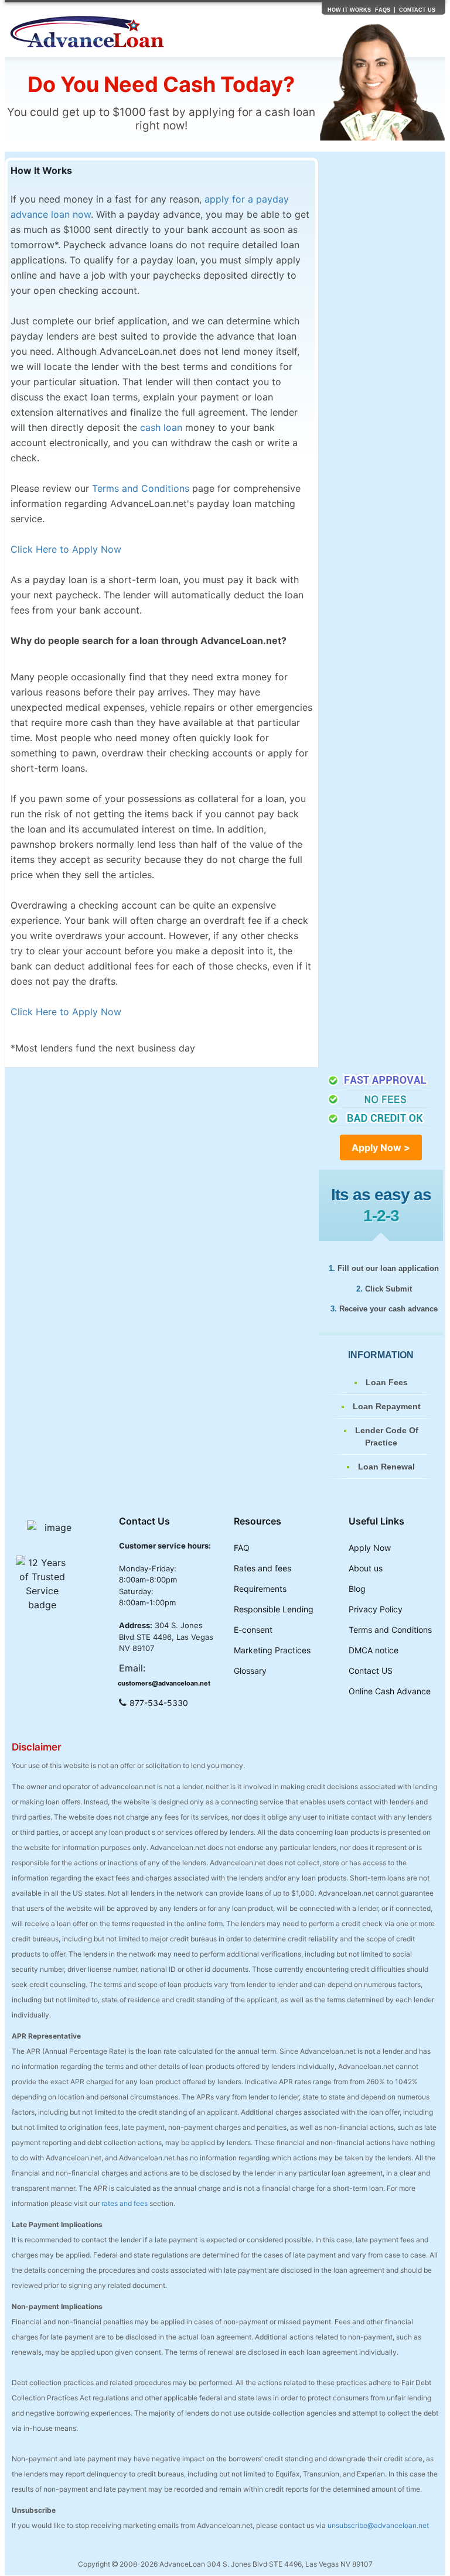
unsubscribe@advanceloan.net (378, 2525)
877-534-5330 (159, 1703)
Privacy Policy (376, 1609)
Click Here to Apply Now (66, 549)
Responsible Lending (274, 1609)
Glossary (250, 1671)
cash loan (161, 427)
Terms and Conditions (141, 488)
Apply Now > (381, 1147)
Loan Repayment (387, 1406)
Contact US (371, 1671)
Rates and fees (262, 1568)
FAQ (242, 1548)
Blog (357, 1589)
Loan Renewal (386, 1467)
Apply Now (370, 1548)
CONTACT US (417, 10)
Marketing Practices (272, 1650)
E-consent (253, 1630)
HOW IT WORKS (349, 10)
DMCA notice (374, 1650)
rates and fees (125, 2203)
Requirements (260, 1589)
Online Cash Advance (390, 1691)
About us (366, 1568)
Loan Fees (387, 1382)
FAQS (383, 10)
